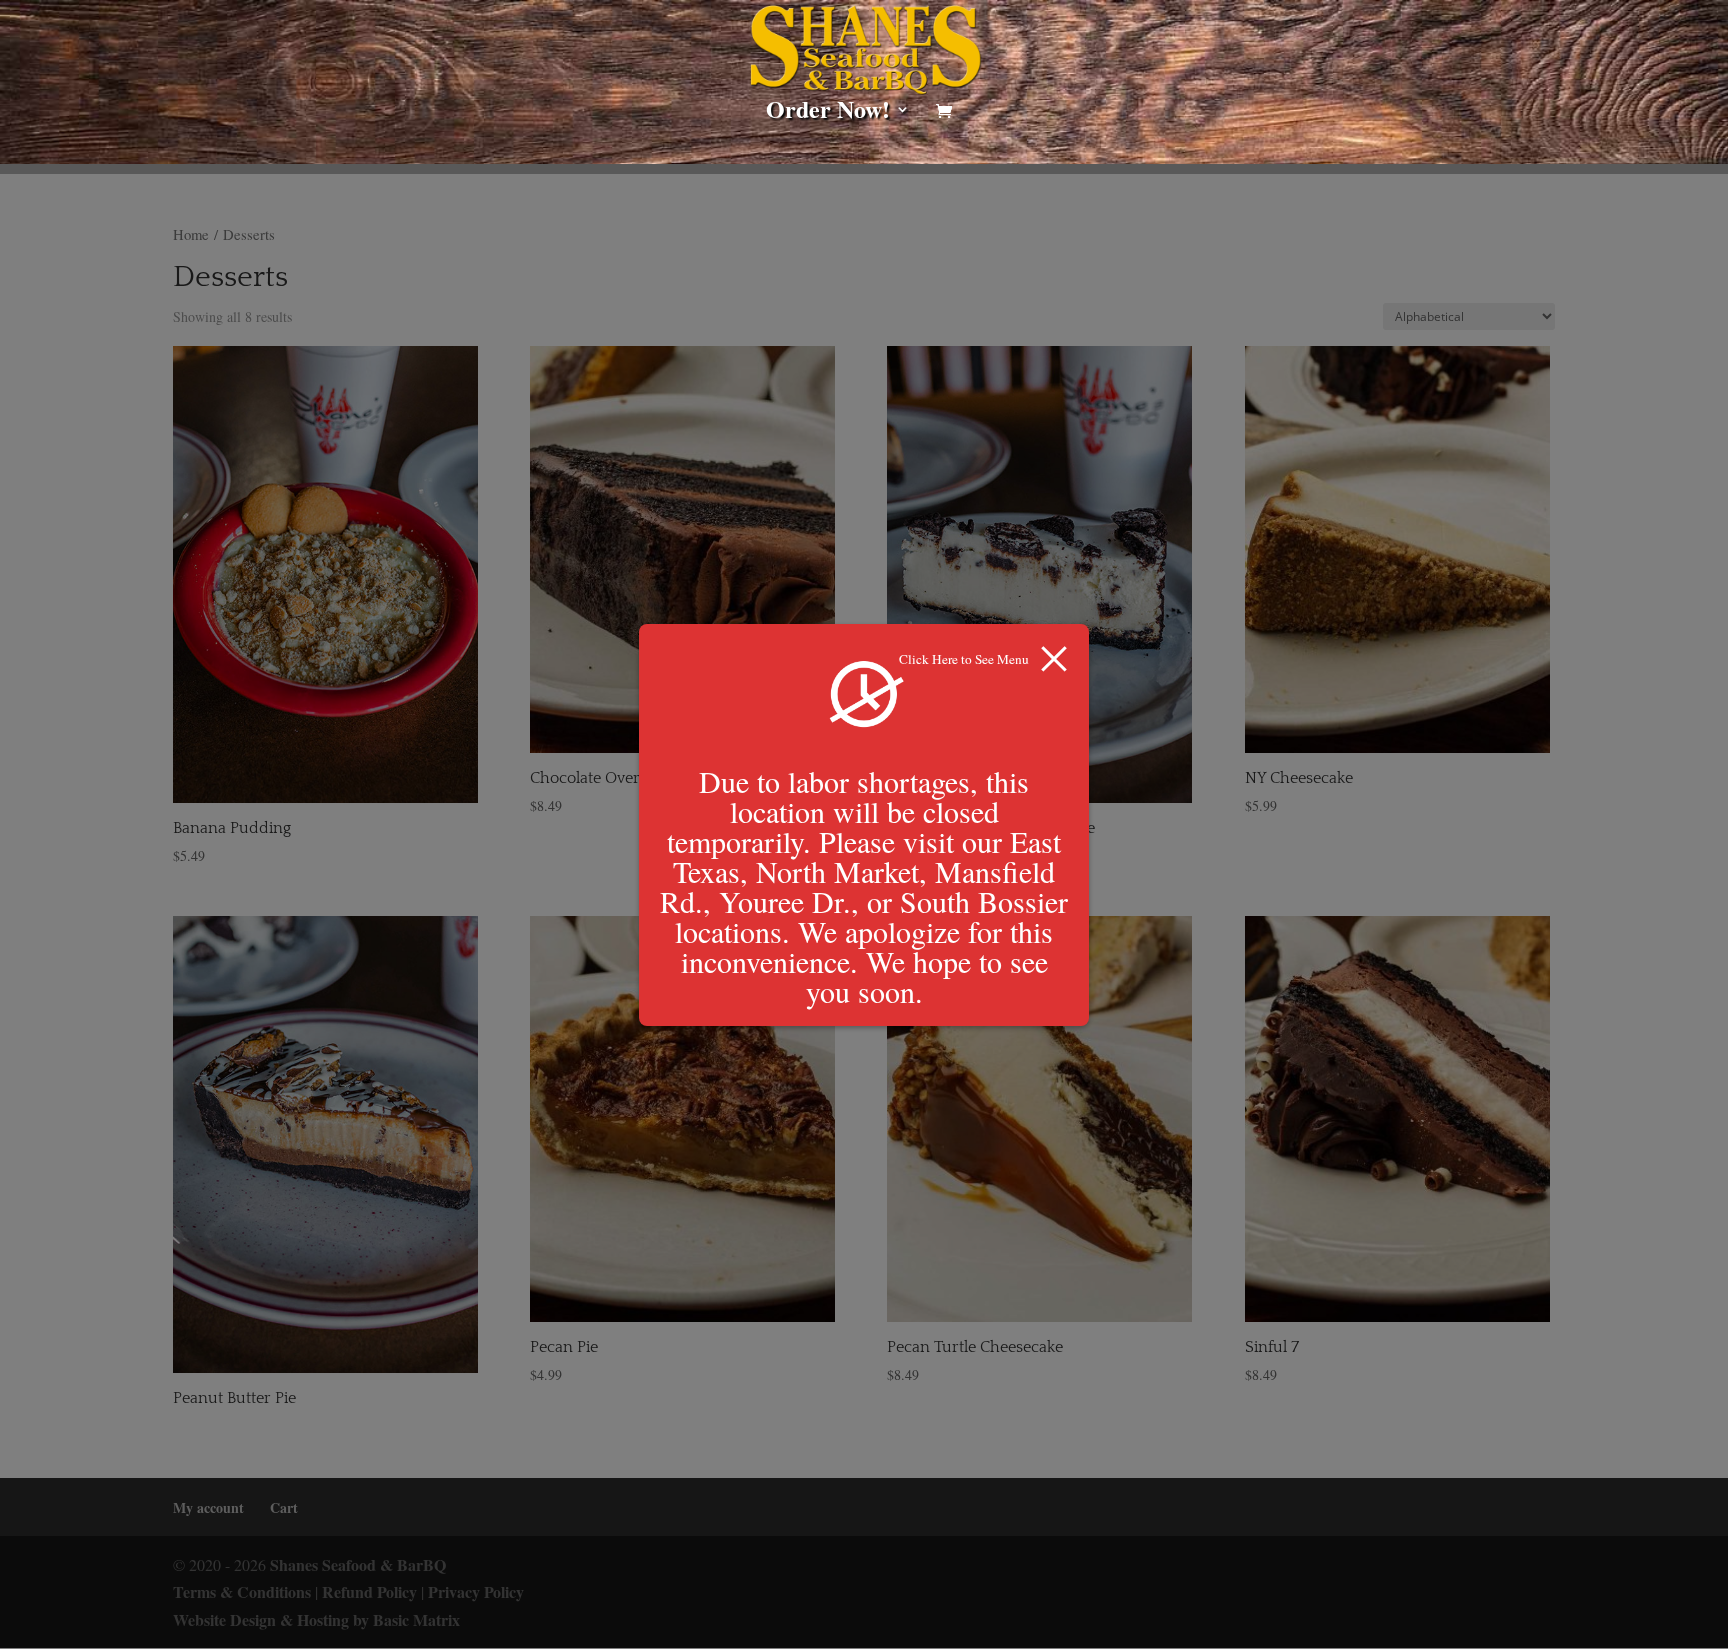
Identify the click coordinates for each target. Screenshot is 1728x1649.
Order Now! (828, 114)
